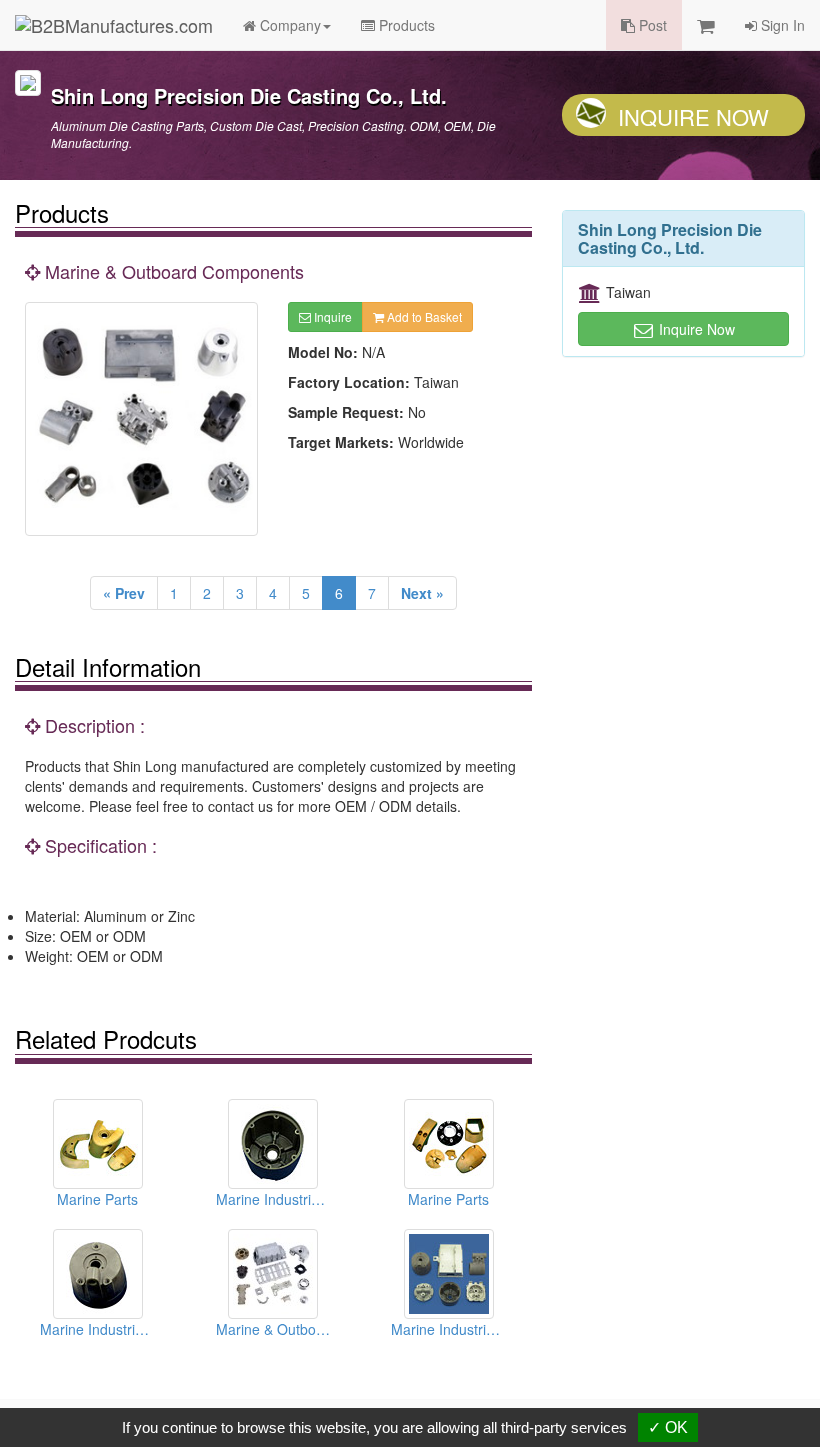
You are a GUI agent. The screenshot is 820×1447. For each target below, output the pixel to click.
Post (651, 25)
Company (288, 25)
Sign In (781, 25)
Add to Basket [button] (423, 316)
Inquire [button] (331, 316)
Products (405, 25)
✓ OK (668, 1427)
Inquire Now (693, 116)
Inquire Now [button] (695, 329)
